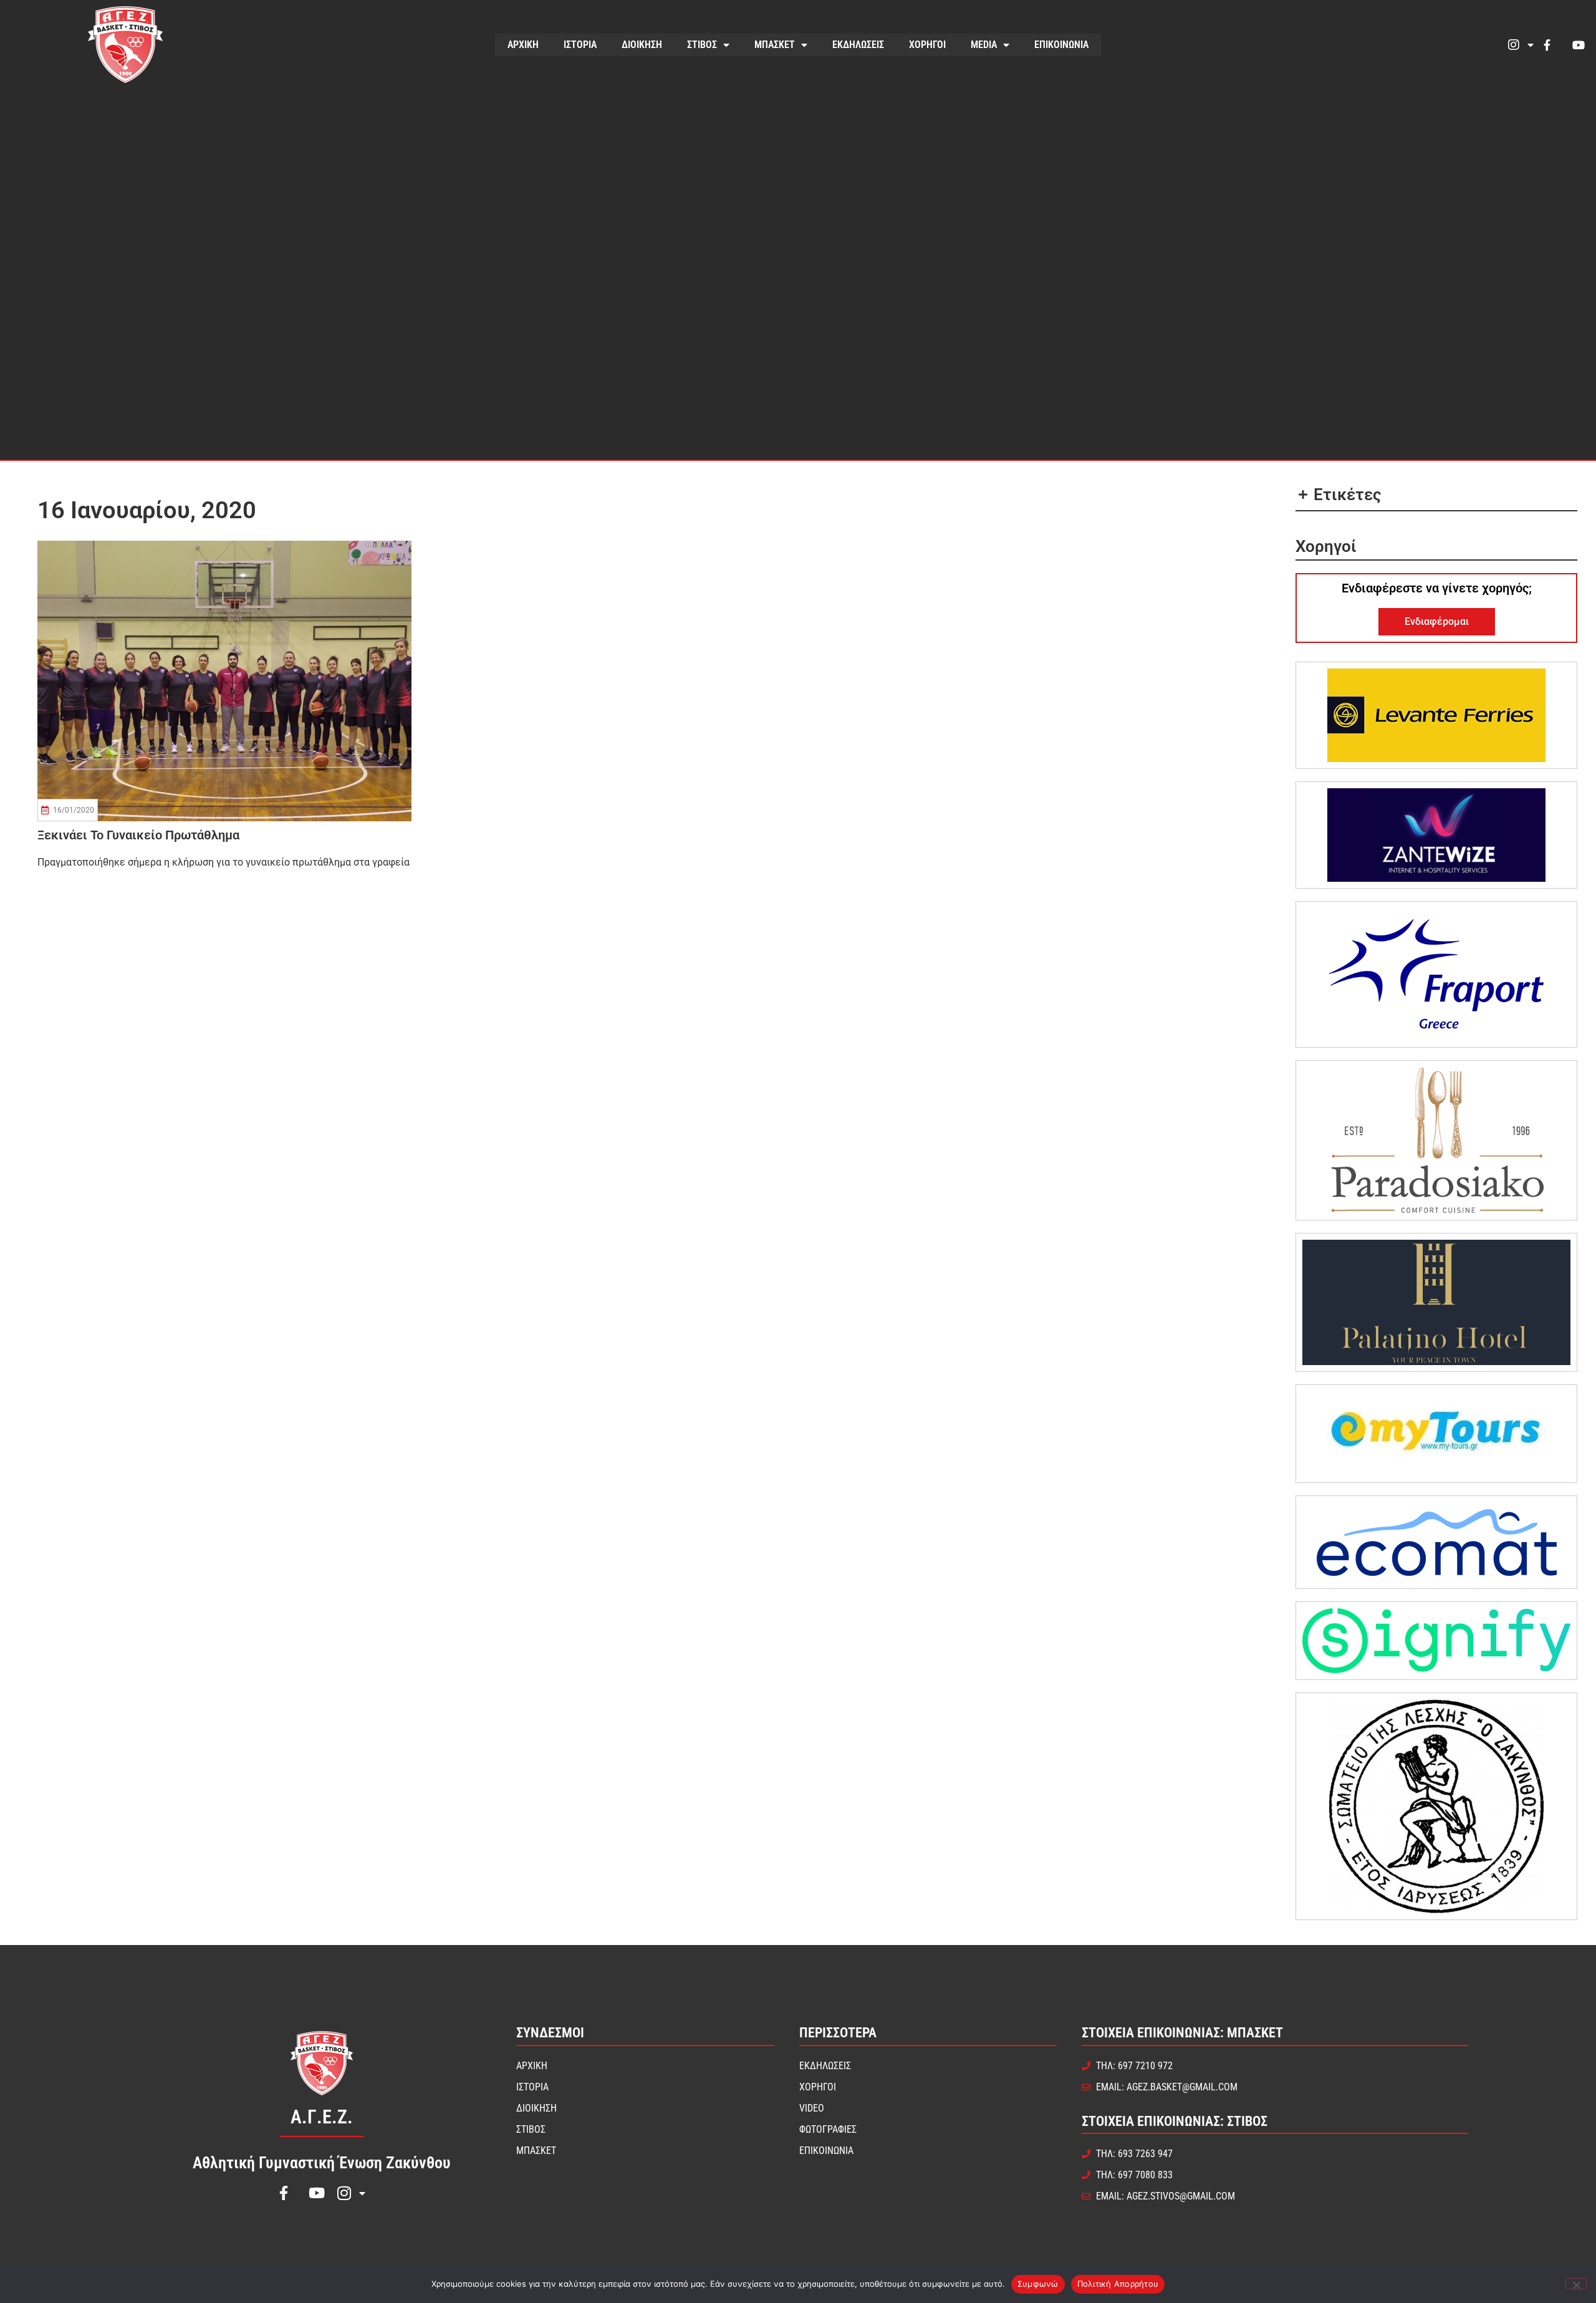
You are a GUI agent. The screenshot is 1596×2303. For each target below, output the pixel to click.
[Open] (1531, 45)
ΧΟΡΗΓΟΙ (927, 45)
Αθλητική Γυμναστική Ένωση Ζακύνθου (322, 2163)
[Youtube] (1579, 45)
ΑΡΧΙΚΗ (523, 45)
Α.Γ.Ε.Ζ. (322, 2117)
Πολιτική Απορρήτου (1118, 2284)
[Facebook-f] (1547, 45)
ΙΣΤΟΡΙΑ (580, 45)
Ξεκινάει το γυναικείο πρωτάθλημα (138, 835)
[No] (1576, 2284)
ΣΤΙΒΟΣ (702, 45)
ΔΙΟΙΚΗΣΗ (642, 45)
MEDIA (984, 45)
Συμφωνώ (1038, 2284)
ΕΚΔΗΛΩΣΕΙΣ (858, 45)
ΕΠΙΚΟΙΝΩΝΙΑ (1061, 45)
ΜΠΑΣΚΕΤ (775, 45)
